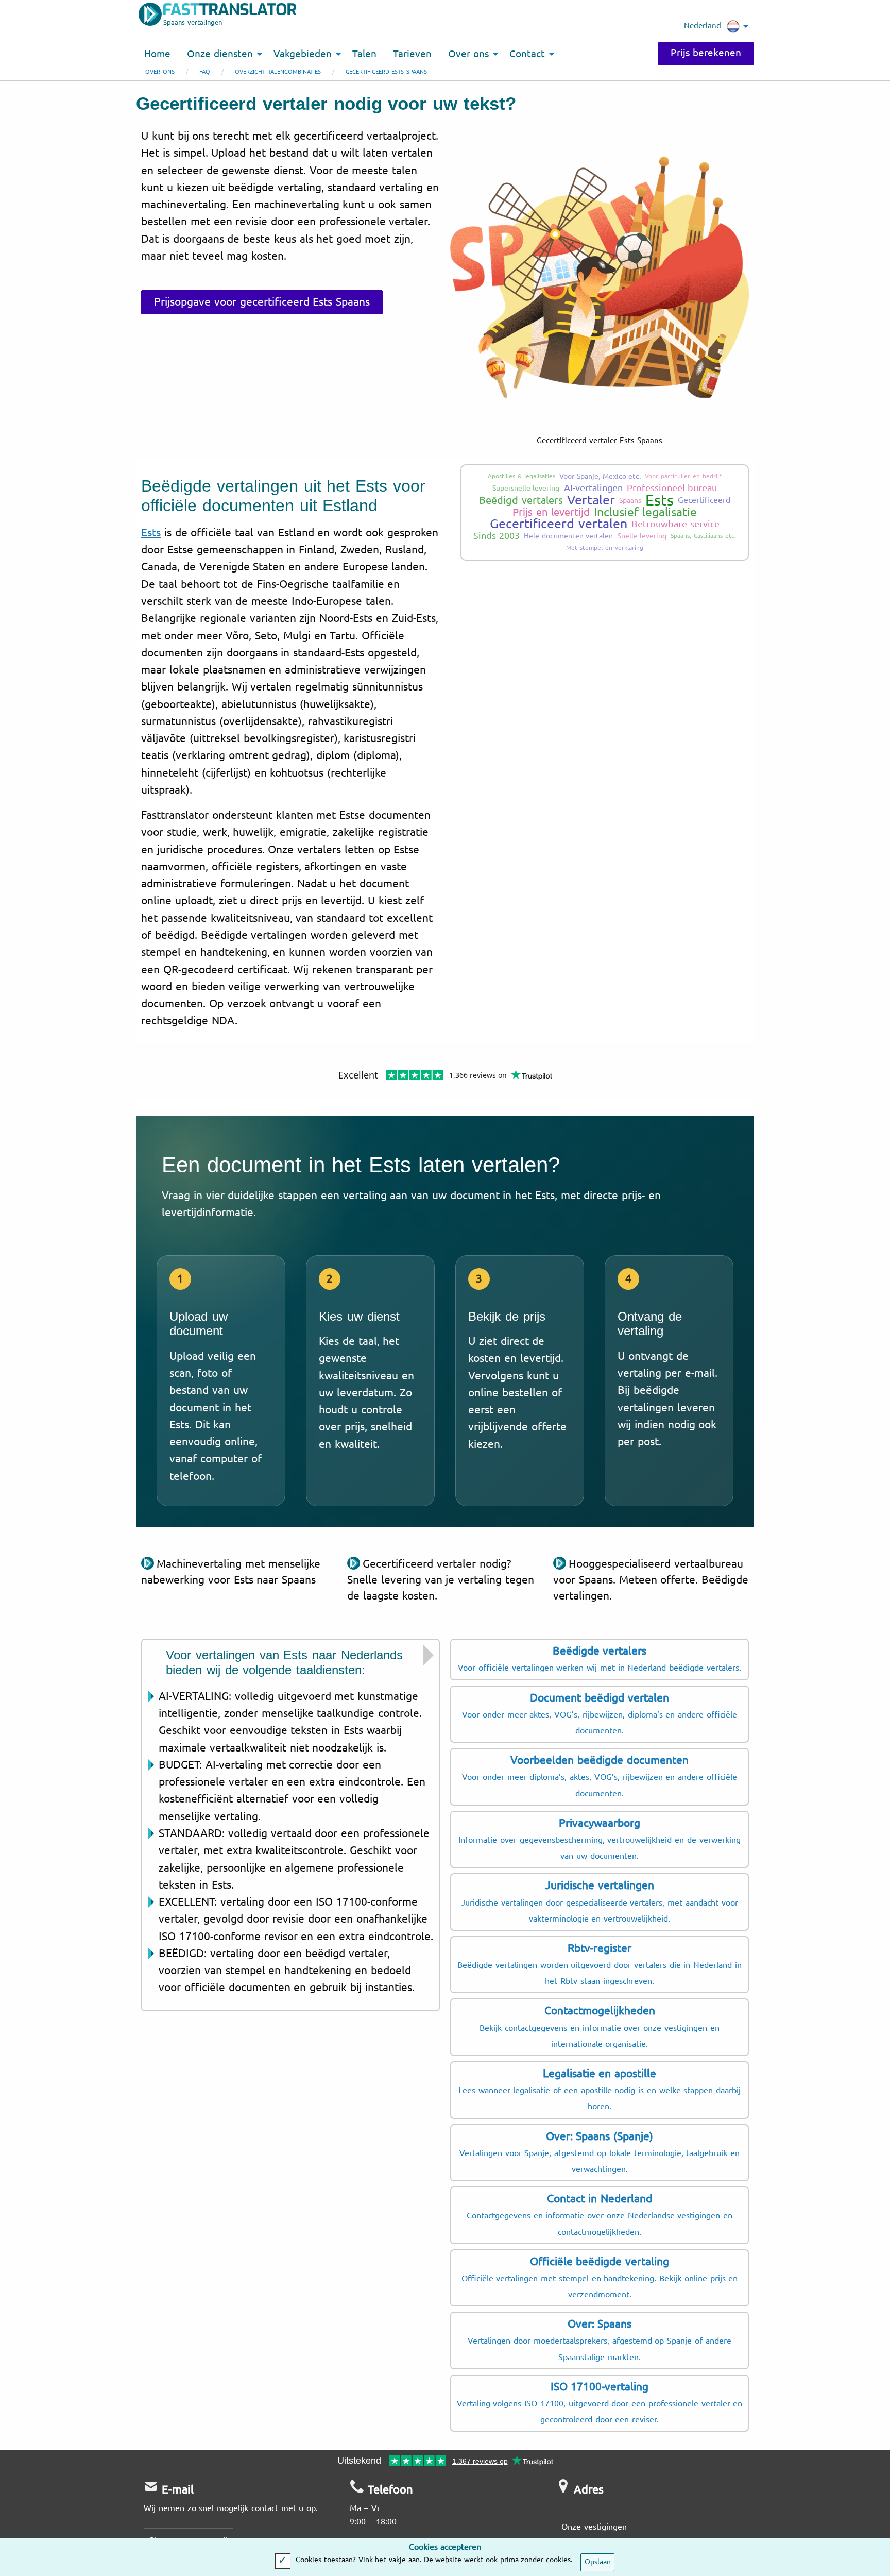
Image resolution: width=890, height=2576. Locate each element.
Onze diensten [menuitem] (220, 54)
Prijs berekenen (706, 53)
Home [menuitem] (157, 54)
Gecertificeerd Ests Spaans (387, 72)
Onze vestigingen (594, 2527)
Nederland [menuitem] (703, 26)
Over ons (160, 72)
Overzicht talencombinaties (278, 72)
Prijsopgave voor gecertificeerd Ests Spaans (262, 302)
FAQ (205, 72)
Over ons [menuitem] (468, 54)
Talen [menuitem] (364, 54)
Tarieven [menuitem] (412, 54)
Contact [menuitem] (527, 54)
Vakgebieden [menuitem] (303, 54)
